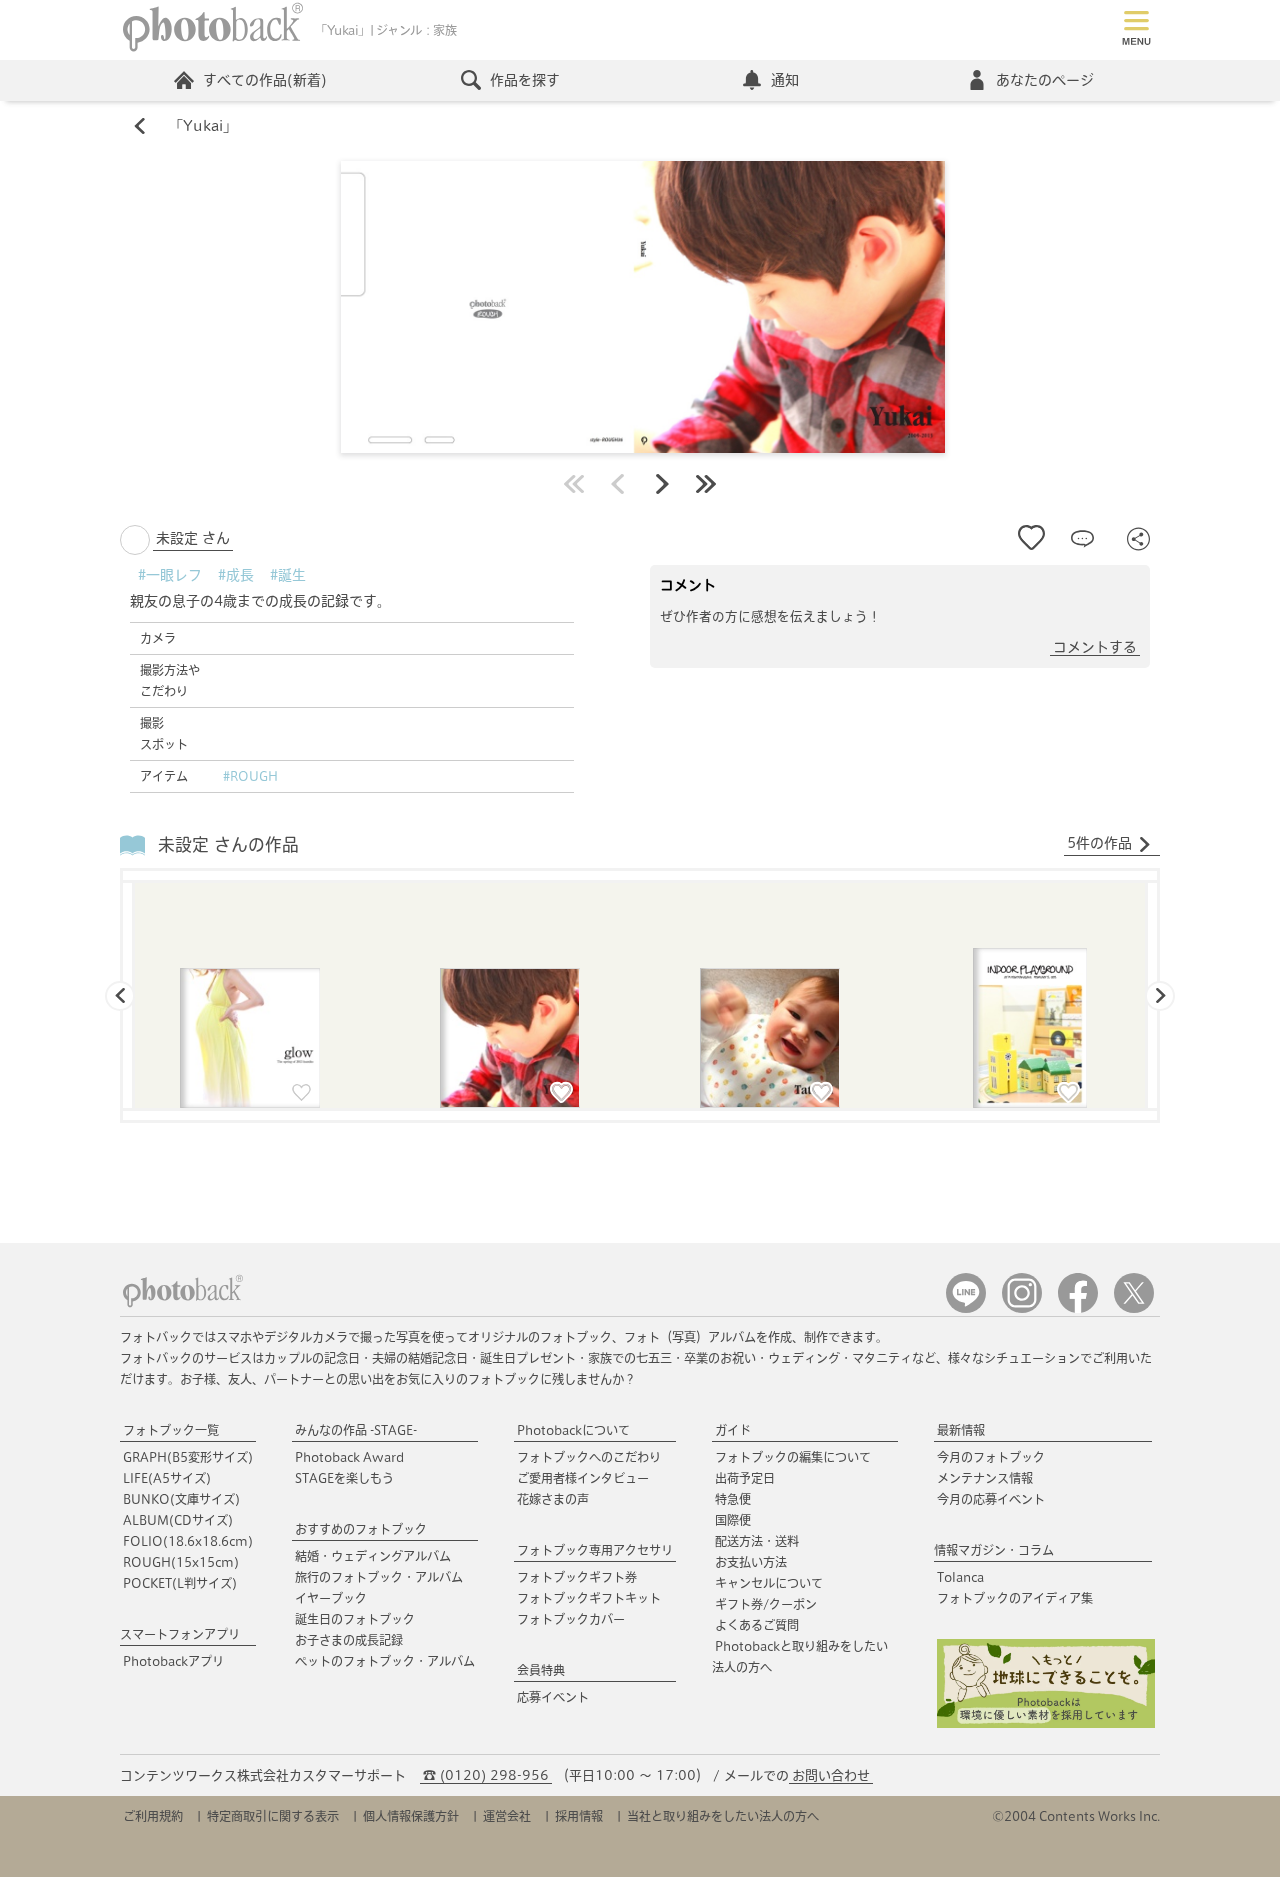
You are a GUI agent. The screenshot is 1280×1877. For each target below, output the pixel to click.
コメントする (1095, 647)
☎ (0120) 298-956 (486, 1775)
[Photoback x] (1134, 1308)
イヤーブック (331, 1598)
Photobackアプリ (173, 1661)
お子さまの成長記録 (349, 1640)
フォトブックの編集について (793, 1457)
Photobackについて (573, 1430)
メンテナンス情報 (985, 1478)
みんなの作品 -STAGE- (356, 1430)
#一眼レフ (170, 575)
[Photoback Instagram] (1022, 1308)
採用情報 (579, 1816)
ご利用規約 (153, 1816)
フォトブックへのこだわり (589, 1457)
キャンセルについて (769, 1583)
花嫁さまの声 (553, 1499)
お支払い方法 (751, 1562)
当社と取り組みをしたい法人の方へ (723, 1816)
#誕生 (288, 575)
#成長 (236, 575)
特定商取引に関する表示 (273, 1816)
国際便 (733, 1520)
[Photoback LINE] (966, 1308)
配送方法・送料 (757, 1541)
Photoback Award (349, 1457)
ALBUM (178, 1520)
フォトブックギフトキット (589, 1598)
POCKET (180, 1583)
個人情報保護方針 (411, 1816)
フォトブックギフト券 (577, 1577)
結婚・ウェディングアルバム (373, 1556)
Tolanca (960, 1577)
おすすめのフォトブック (361, 1529)
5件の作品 (1099, 843)
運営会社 (507, 1816)
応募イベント (553, 1697)
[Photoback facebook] (1078, 1308)
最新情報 (961, 1430)
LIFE (167, 1478)
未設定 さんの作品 (228, 844)
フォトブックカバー (571, 1619)
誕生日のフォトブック (355, 1619)
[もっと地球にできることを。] (1046, 1723)
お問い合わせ (831, 1775)
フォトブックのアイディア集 (1015, 1598)
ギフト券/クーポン (766, 1604)
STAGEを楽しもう (344, 1478)
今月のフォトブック (991, 1457)
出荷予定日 (745, 1478)
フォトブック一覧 (171, 1430)
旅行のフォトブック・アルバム (379, 1577)
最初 (574, 484)
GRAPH (188, 1457)
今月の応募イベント (991, 1499)
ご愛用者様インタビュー (583, 1478)
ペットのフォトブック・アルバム (385, 1661)
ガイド (733, 1430)
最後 (706, 484)
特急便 (733, 1499)
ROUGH (181, 1562)
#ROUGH (250, 776)
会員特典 (541, 1670)
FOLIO (188, 1541)
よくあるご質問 (757, 1625)
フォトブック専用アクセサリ (595, 1550)
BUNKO (181, 1499)
